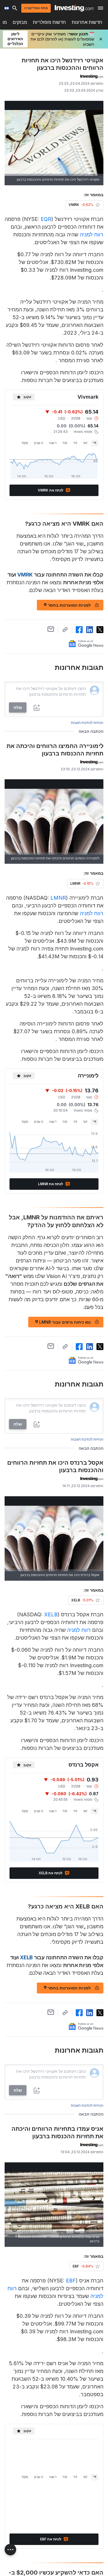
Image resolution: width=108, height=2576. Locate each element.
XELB (51, 1614)
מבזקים (20, 22)
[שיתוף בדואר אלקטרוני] (51, 629)
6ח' (65, 443)
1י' (95, 443)
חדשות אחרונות (87, 22)
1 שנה (53, 443)
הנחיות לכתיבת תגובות (87, 723)
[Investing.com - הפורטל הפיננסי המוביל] (74, 8)
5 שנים (39, 443)
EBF (71, 2281)
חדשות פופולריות (49, 22)
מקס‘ (25, 443)
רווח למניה (92, 235)
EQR (46, 219)
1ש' (85, 443)
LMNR (58, 898)
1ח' (75, 443)
